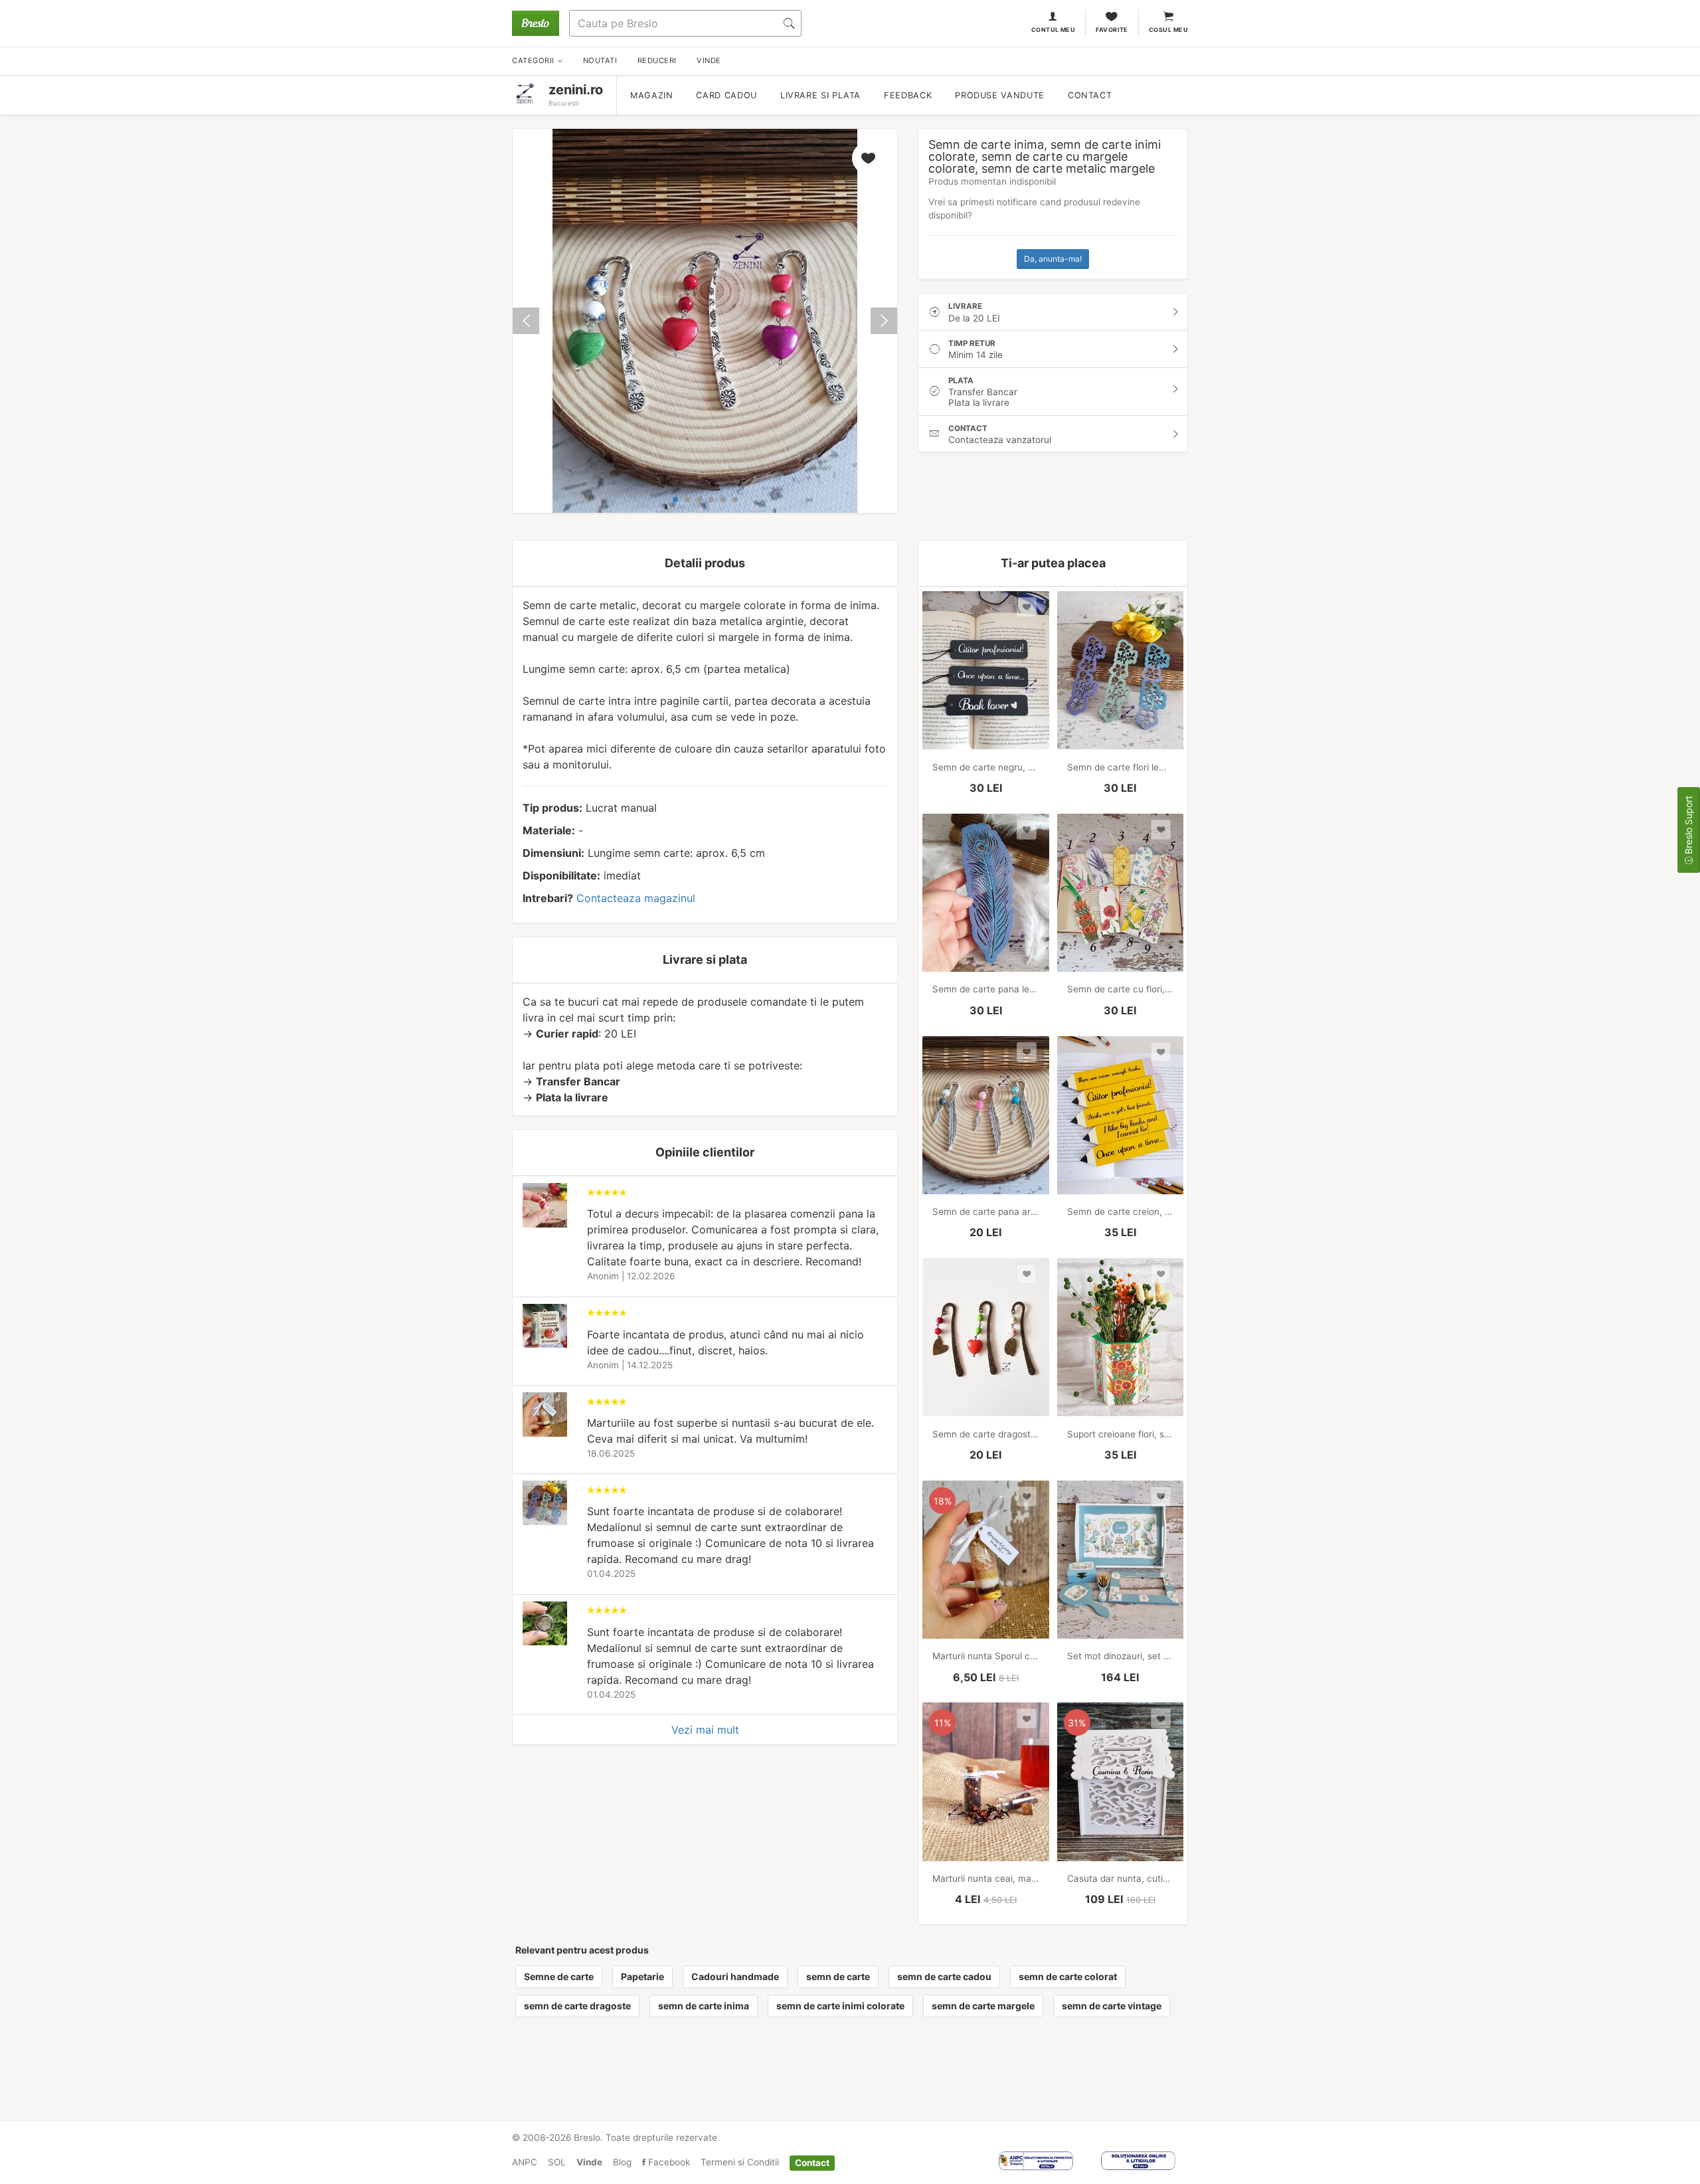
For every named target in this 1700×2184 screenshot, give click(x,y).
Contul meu (1054, 30)
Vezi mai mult (705, 1730)
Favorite (1112, 30)
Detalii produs (705, 563)
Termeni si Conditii (740, 2162)
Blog (622, 2162)
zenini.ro (576, 90)
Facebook (668, 2162)
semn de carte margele (983, 2006)
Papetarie (642, 1976)
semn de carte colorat (1068, 1976)
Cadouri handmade (735, 1976)
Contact (1090, 95)
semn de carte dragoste (577, 2006)
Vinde (589, 2162)
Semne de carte (559, 1976)
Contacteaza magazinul (636, 898)
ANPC (525, 2162)
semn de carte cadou (944, 1976)
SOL (557, 2162)
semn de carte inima (704, 2006)
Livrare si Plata (820, 95)
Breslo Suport (1688, 826)
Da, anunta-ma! (1053, 259)
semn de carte (838, 1976)
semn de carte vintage (1112, 2006)
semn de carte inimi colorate (840, 2006)
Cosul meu (1168, 30)
